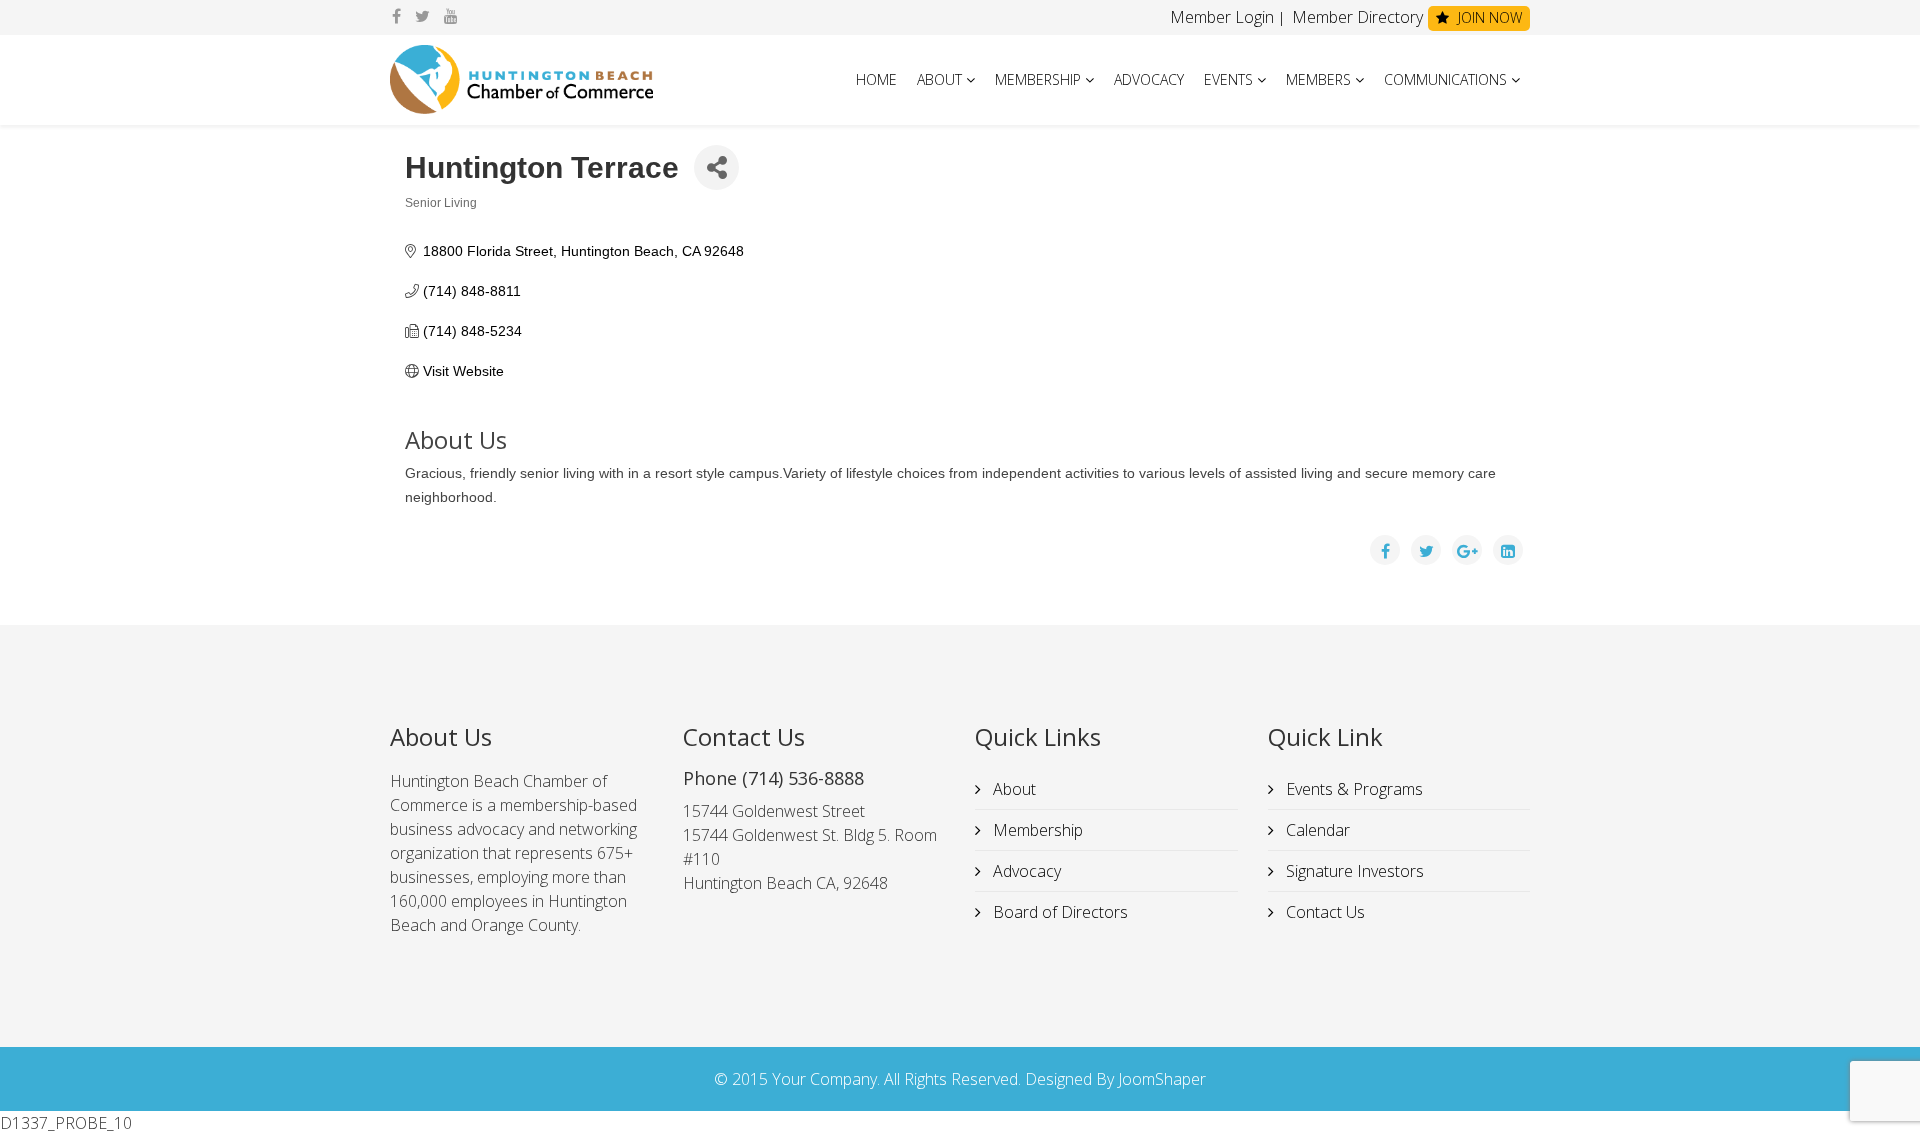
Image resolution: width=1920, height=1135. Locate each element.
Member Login (1222, 17)
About (939, 79)
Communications (1445, 79)
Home (876, 79)
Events (1228, 79)
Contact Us (1323, 912)
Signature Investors (1353, 871)
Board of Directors (1058, 912)
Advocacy (1149, 79)
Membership (1038, 79)
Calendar (1316, 830)
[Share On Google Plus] (1467, 550)
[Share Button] (716, 167)
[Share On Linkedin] (1508, 550)
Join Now (1488, 17)
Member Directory (1355, 17)
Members (1318, 79)
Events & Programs (1352, 789)
